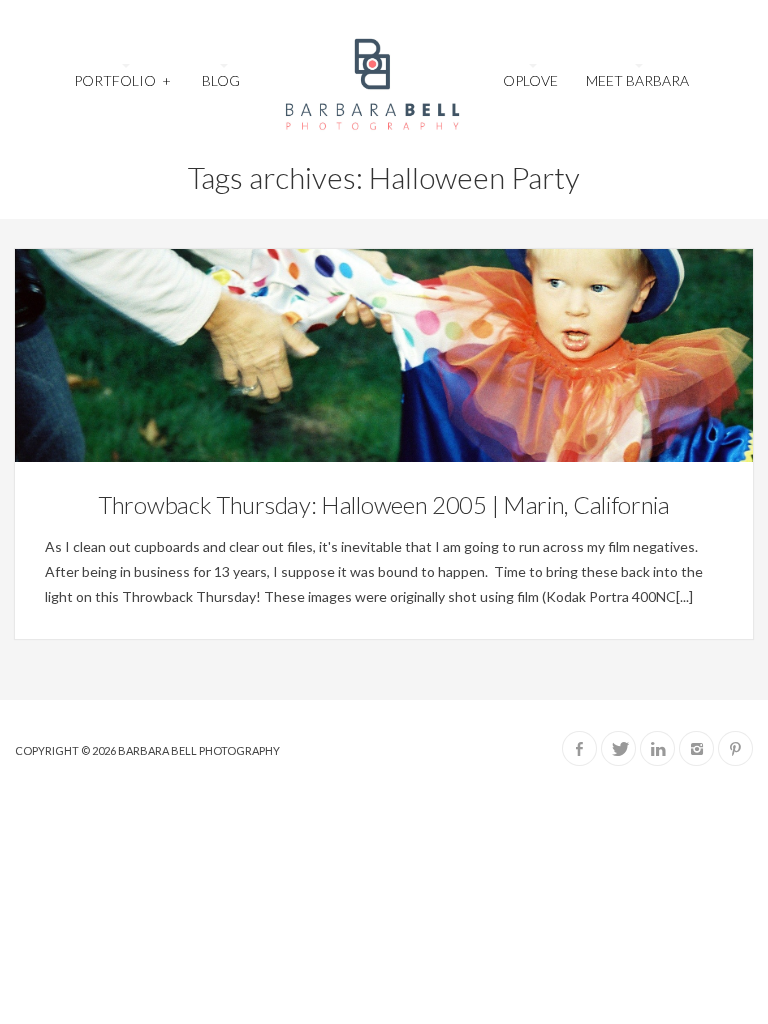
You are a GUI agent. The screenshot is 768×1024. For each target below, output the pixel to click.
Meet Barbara (637, 80)
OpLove (530, 80)
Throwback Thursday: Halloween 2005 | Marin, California (384, 504)
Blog (221, 80)
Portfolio (122, 80)
